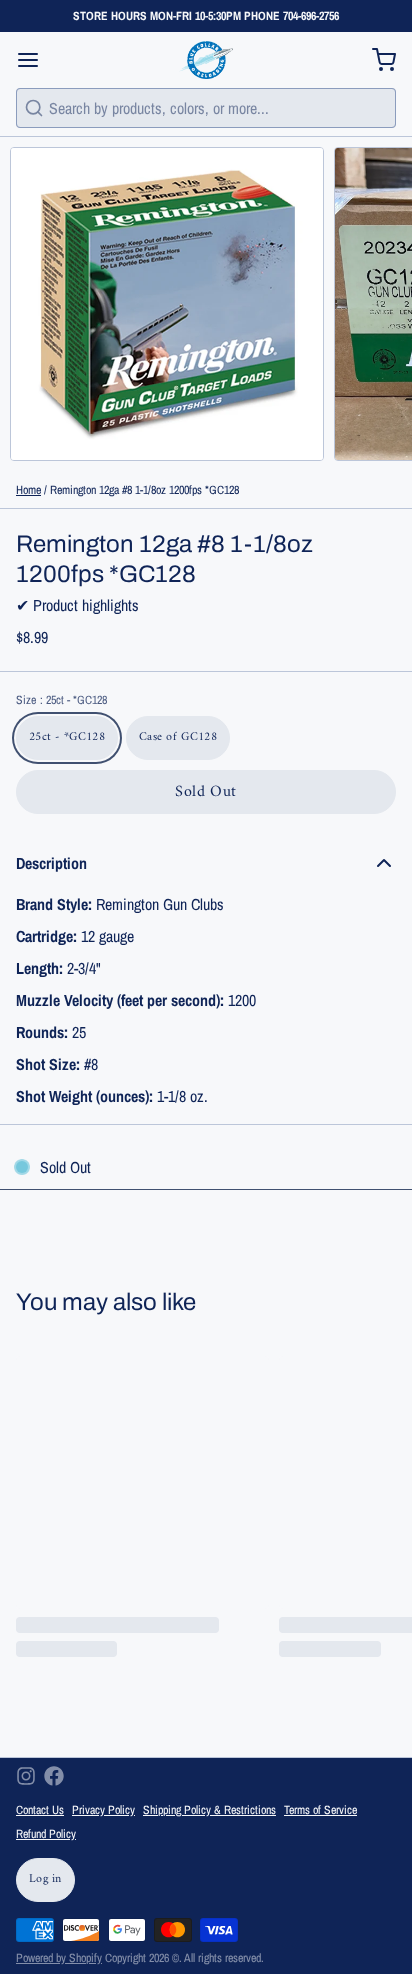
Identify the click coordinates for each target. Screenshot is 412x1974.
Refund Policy (46, 1834)
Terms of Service (320, 1810)
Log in (45, 1879)
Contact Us (40, 1810)
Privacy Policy (103, 1810)
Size (61, 700)
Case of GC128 (178, 737)
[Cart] (376, 60)
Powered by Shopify (59, 1958)
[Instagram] (26, 1776)
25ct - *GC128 (67, 737)
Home (28, 490)
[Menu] (36, 60)
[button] (206, 792)
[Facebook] (54, 1776)
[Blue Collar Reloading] (205, 60)
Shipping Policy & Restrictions (209, 1810)
